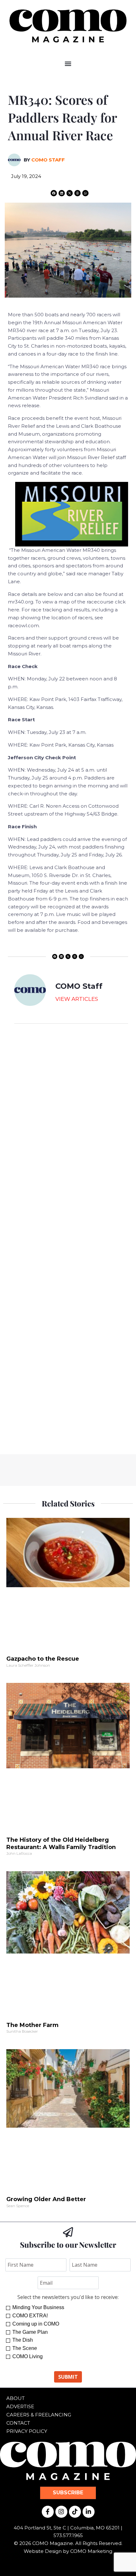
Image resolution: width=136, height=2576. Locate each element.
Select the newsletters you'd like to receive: (68, 2297)
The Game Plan (30, 2332)
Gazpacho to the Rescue (43, 1659)
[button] (68, 63)
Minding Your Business (38, 2307)
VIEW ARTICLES (77, 999)
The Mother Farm (32, 2025)
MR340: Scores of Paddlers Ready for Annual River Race (62, 117)
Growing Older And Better (46, 2199)
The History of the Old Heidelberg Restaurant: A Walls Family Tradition (61, 1844)
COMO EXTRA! (30, 2316)
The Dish (23, 2340)
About (15, 2398)
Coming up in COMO (36, 2324)
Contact (18, 2423)
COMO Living (28, 2356)
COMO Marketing (91, 2551)
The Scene (25, 2348)
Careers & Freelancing (39, 2415)
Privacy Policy (27, 2431)
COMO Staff (48, 160)
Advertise (20, 2406)
